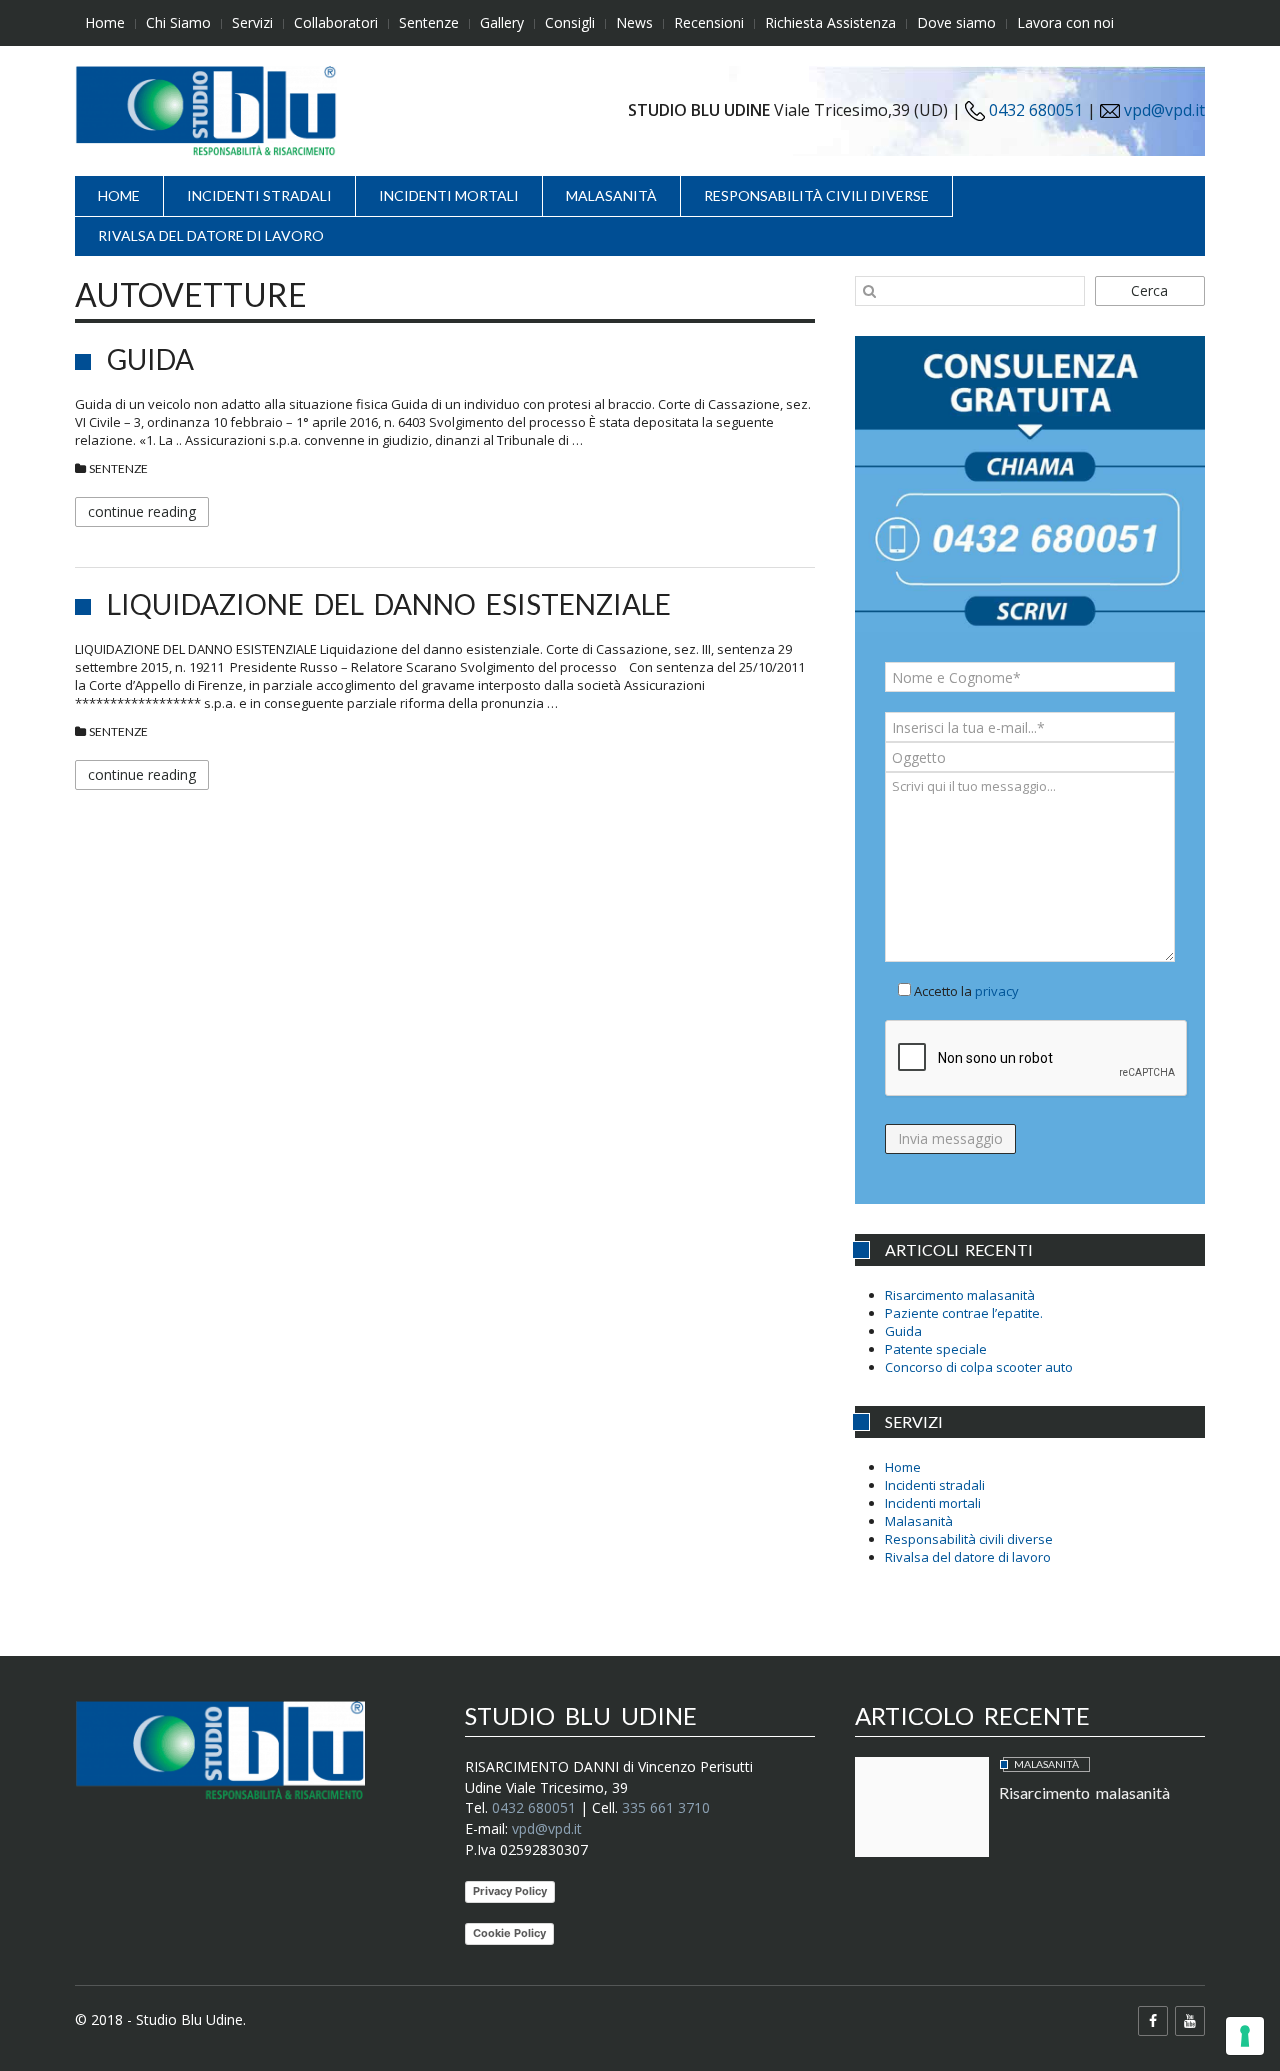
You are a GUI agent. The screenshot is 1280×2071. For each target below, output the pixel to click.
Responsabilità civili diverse (816, 195)
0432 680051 (1034, 110)
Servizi (252, 22)
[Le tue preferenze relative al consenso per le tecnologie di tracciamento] (1245, 2036)
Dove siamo (956, 22)
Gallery (502, 22)
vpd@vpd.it (1164, 110)
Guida (150, 359)
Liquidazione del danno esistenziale (389, 604)
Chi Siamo (178, 22)
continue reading (142, 511)
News (634, 22)
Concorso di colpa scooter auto (979, 1367)
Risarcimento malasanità (960, 1295)
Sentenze (429, 22)
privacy (997, 991)
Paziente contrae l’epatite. (964, 1313)
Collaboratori (336, 22)
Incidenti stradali (259, 195)
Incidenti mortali (449, 195)
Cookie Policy (509, 1933)
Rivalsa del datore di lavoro (211, 235)
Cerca (1149, 290)
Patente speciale (936, 1349)
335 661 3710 (666, 1807)
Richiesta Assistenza (830, 22)
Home (105, 22)
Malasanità (611, 195)
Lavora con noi (1065, 22)
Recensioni (709, 22)
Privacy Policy (510, 1891)
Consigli (570, 22)
